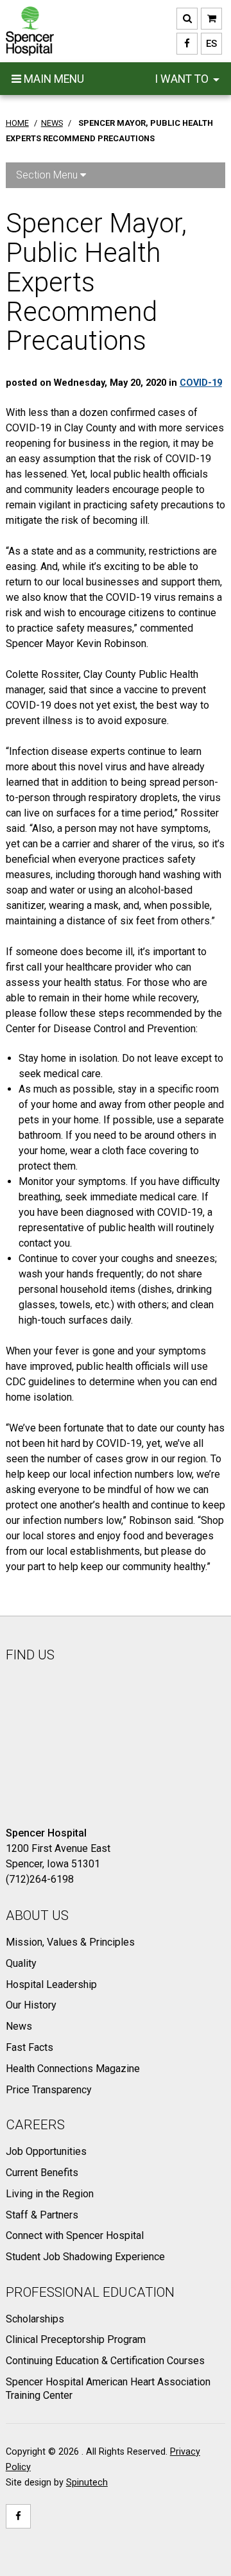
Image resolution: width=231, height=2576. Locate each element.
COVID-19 (201, 383)
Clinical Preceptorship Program (76, 2339)
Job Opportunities (46, 2151)
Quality (21, 1963)
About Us (37, 1915)
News (19, 2026)
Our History (31, 2005)
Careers (35, 2125)
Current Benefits (42, 2173)
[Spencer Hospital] (30, 31)
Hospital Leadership (51, 1984)
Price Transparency (49, 2090)
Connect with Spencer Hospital (75, 2235)
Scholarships (35, 2319)
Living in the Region (50, 2194)
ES (209, 44)
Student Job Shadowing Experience (85, 2257)
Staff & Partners (42, 2215)
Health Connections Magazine (73, 2069)
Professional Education (90, 2292)
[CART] (211, 19)
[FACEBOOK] (187, 44)
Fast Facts (30, 2047)
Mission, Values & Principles (70, 1942)
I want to (183, 79)
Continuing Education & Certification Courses (105, 2361)
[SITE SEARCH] (187, 19)
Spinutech (87, 2483)
